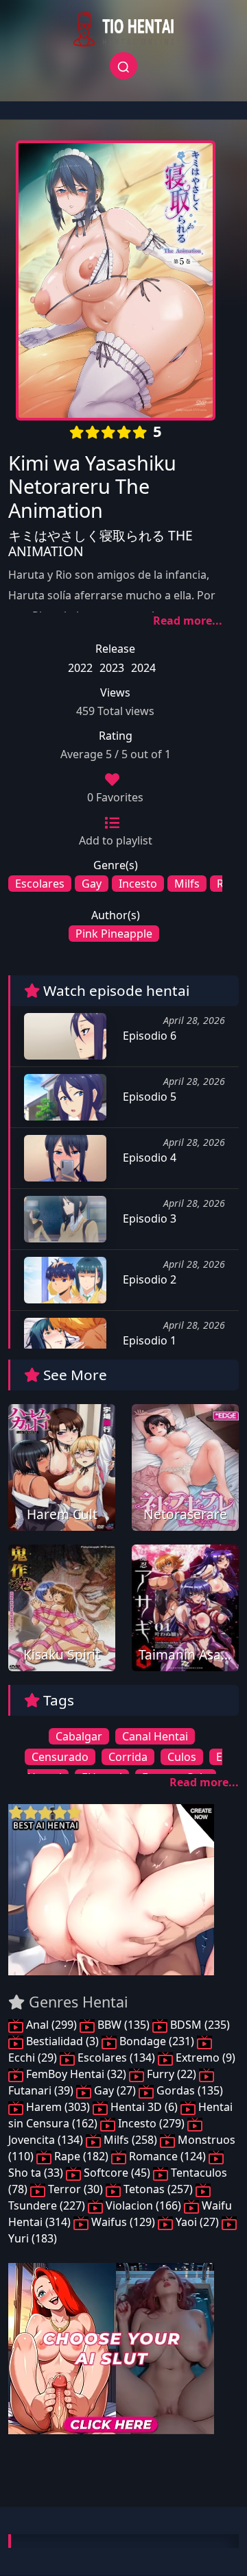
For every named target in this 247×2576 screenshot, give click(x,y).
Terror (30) (75, 2189)
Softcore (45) (117, 2173)
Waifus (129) (123, 2222)
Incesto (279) (151, 2123)
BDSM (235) (199, 2025)
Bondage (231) (157, 2041)
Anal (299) (51, 2025)
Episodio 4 (148, 1158)
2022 (80, 668)
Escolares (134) (116, 2058)
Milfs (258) (130, 2140)
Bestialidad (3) (62, 2041)
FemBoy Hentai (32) (76, 2074)
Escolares (40, 884)
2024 (143, 668)
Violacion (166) (143, 2205)
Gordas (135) (188, 2090)
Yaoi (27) (197, 2222)
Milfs (187, 884)
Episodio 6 (148, 1036)
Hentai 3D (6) (144, 2107)
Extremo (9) (204, 2058)
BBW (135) (123, 2025)
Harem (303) (58, 2107)
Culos (182, 1757)
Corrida (128, 1757)
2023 (112, 668)
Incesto (138, 884)
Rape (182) (81, 2156)
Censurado (60, 1757)
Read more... (188, 621)
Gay (92, 884)
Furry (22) (172, 2074)
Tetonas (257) (158, 2189)
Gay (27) (115, 2090)
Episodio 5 (148, 1097)
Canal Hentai (155, 1736)
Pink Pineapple (114, 934)
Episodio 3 (148, 1218)
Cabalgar (79, 1736)
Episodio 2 (148, 1279)
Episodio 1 (148, 1340)
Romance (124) (167, 2156)
